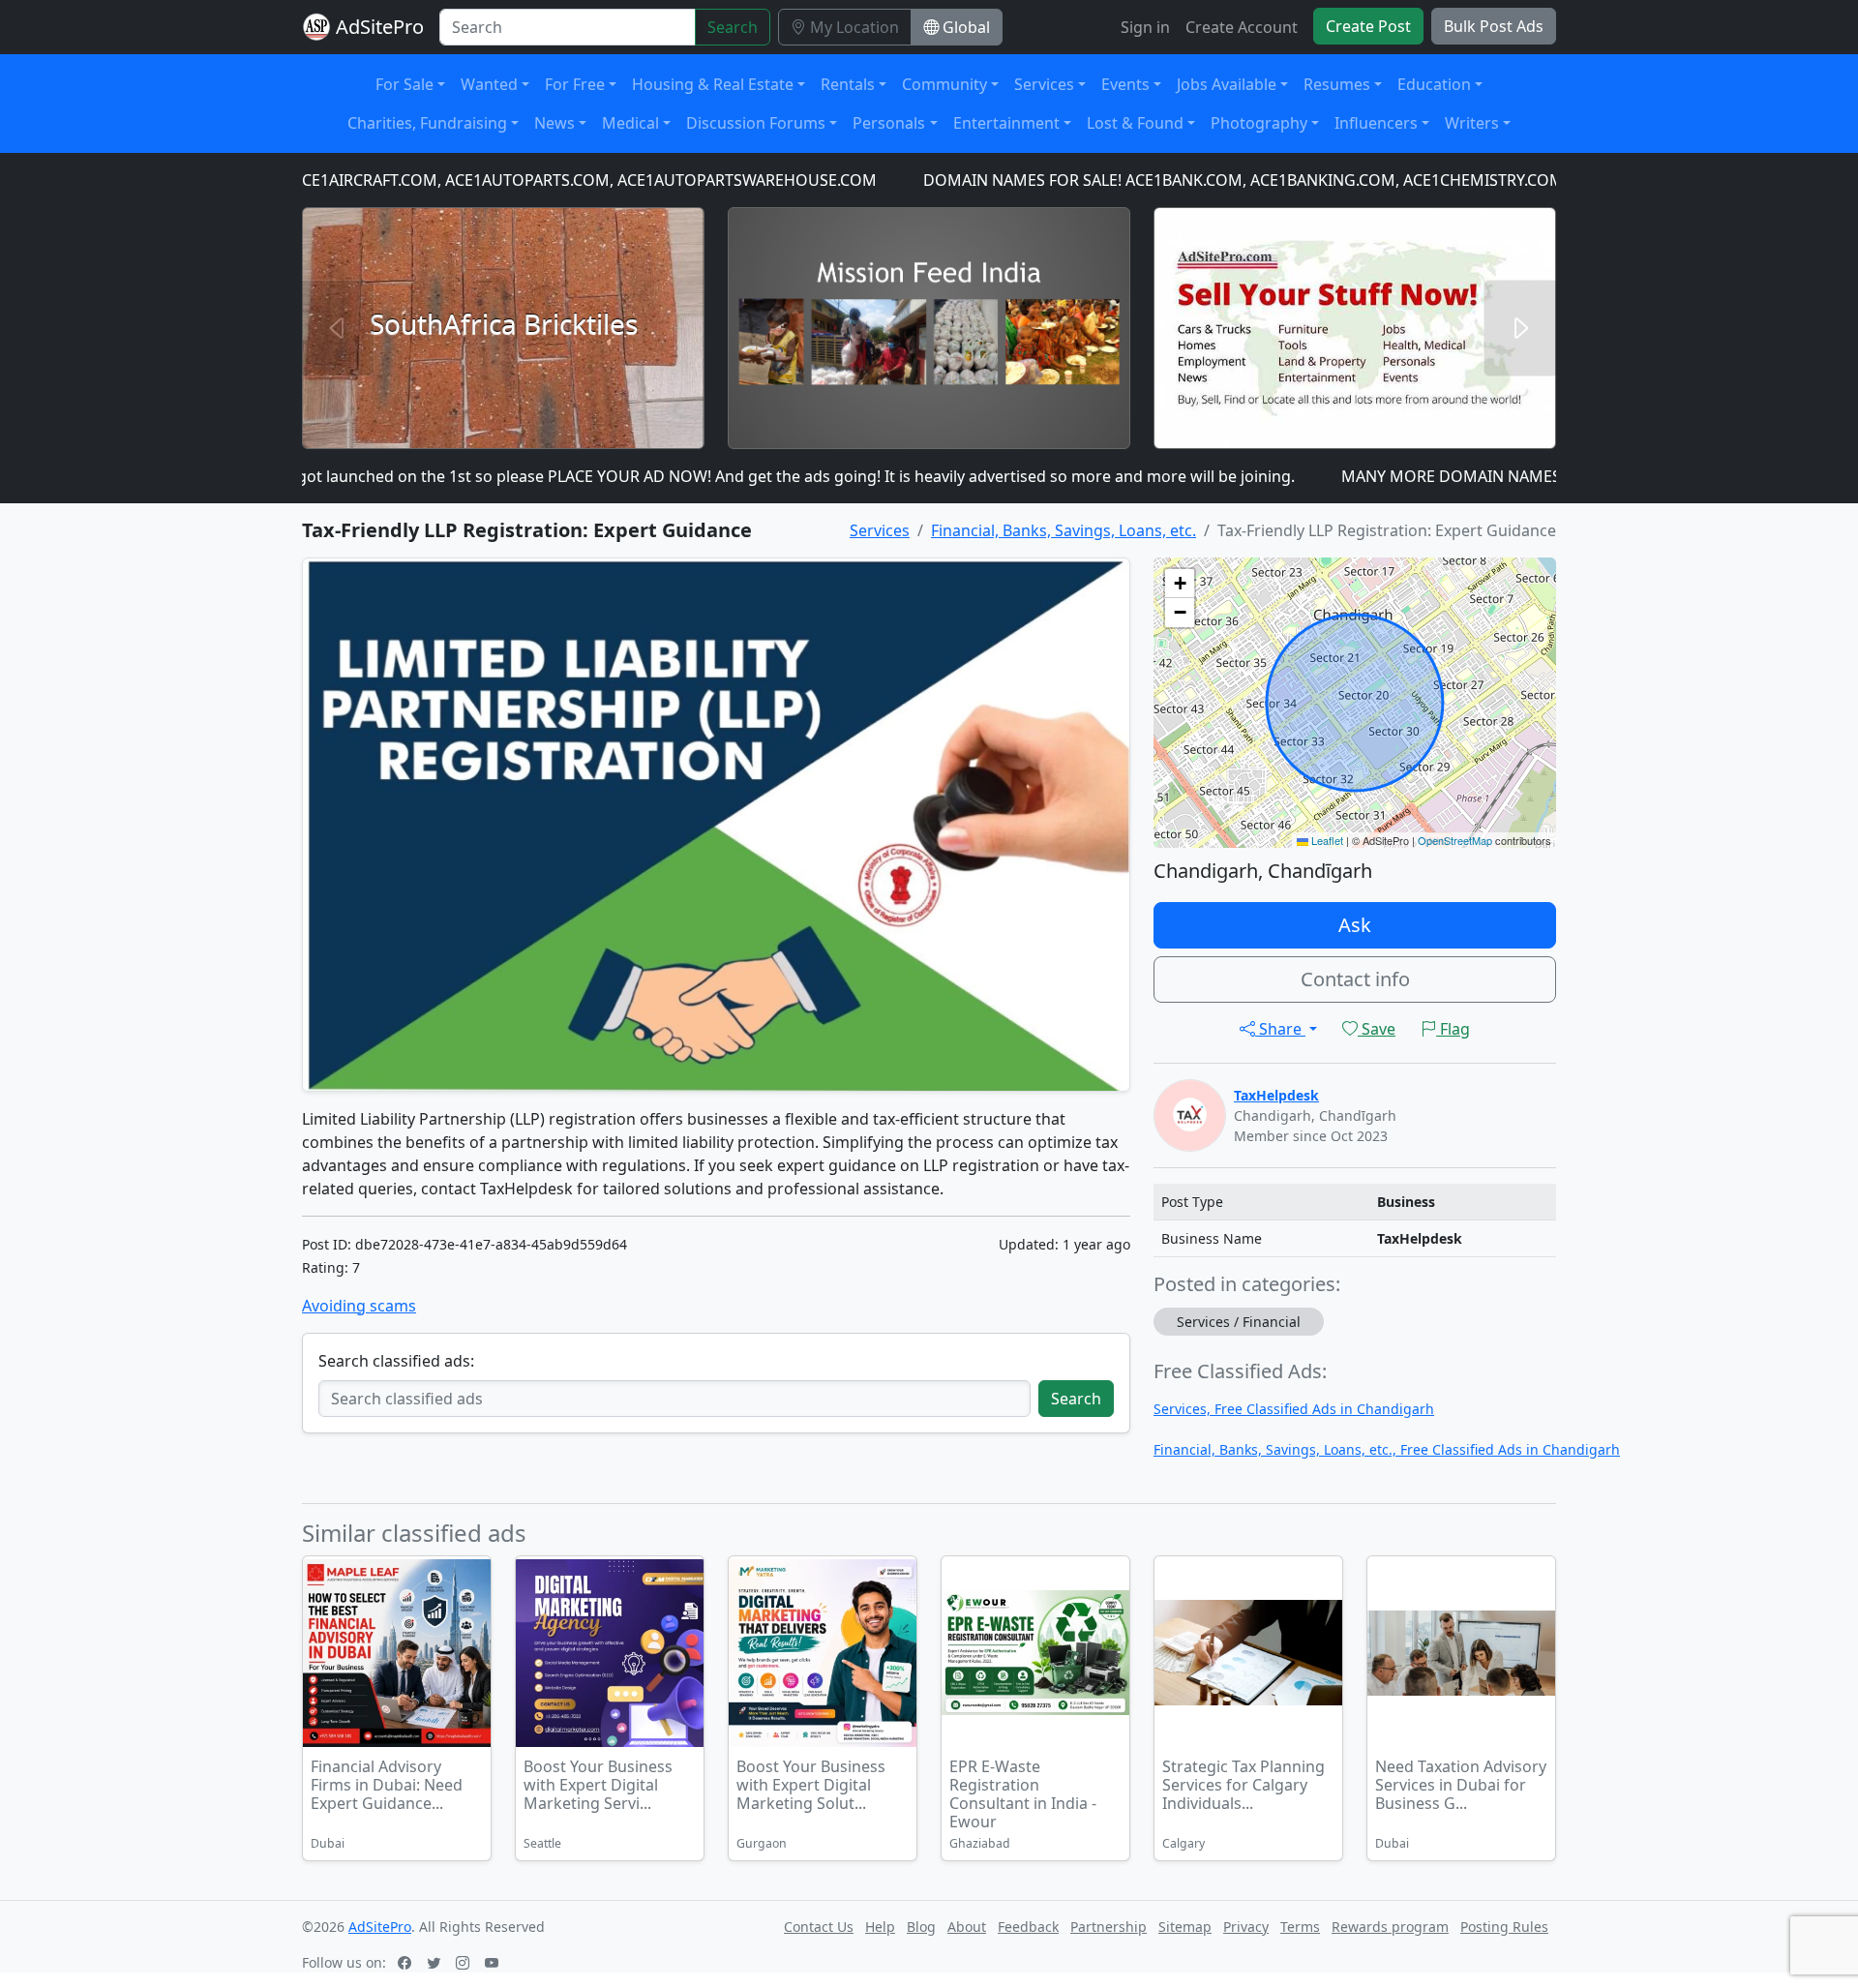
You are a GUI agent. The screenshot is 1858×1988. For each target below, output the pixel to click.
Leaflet (1326, 840)
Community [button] (944, 84)
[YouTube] (494, 1962)
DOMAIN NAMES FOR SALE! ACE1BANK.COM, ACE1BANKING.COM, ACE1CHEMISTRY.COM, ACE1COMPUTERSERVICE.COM (1283, 180)
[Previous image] (533, 1656)
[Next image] (687, 1656)
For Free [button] (575, 84)
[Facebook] (406, 1962)
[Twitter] (435, 1962)
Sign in (1145, 27)
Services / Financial (1239, 1322)
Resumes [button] (1337, 84)
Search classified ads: (396, 1361)
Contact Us (819, 1927)
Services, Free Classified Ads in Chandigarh (1294, 1409)
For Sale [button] (405, 84)
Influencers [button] (1376, 123)
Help (880, 1927)
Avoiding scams (359, 1306)
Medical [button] (630, 123)
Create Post (1368, 26)
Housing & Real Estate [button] (713, 84)
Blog (921, 1927)
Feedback (1028, 1927)
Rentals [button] (848, 84)
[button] (1180, 584)
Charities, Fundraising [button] (427, 123)
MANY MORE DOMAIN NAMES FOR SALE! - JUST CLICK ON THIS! (1496, 476)
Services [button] (1044, 84)
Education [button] (1434, 84)
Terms (1300, 1927)
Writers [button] (1472, 123)
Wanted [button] (489, 84)
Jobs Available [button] (1227, 84)
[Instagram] (464, 1962)
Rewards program (1390, 1927)
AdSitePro (380, 27)
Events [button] (1125, 84)
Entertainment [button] (1006, 123)
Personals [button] (889, 123)
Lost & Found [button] (1135, 123)
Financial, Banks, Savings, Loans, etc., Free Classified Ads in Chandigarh (1387, 1449)
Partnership (1109, 1927)
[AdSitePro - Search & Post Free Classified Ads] (316, 27)
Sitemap (1185, 1927)
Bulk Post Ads (1494, 26)
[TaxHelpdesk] (1190, 1114)
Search (733, 27)
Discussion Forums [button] (756, 123)
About (967, 1927)
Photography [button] (1259, 123)
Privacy (1246, 1927)
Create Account (1242, 27)
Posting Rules (1504, 1927)
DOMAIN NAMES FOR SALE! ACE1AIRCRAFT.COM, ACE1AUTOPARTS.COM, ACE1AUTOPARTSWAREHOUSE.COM (408, 180)
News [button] (554, 123)
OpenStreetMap (1455, 840)
